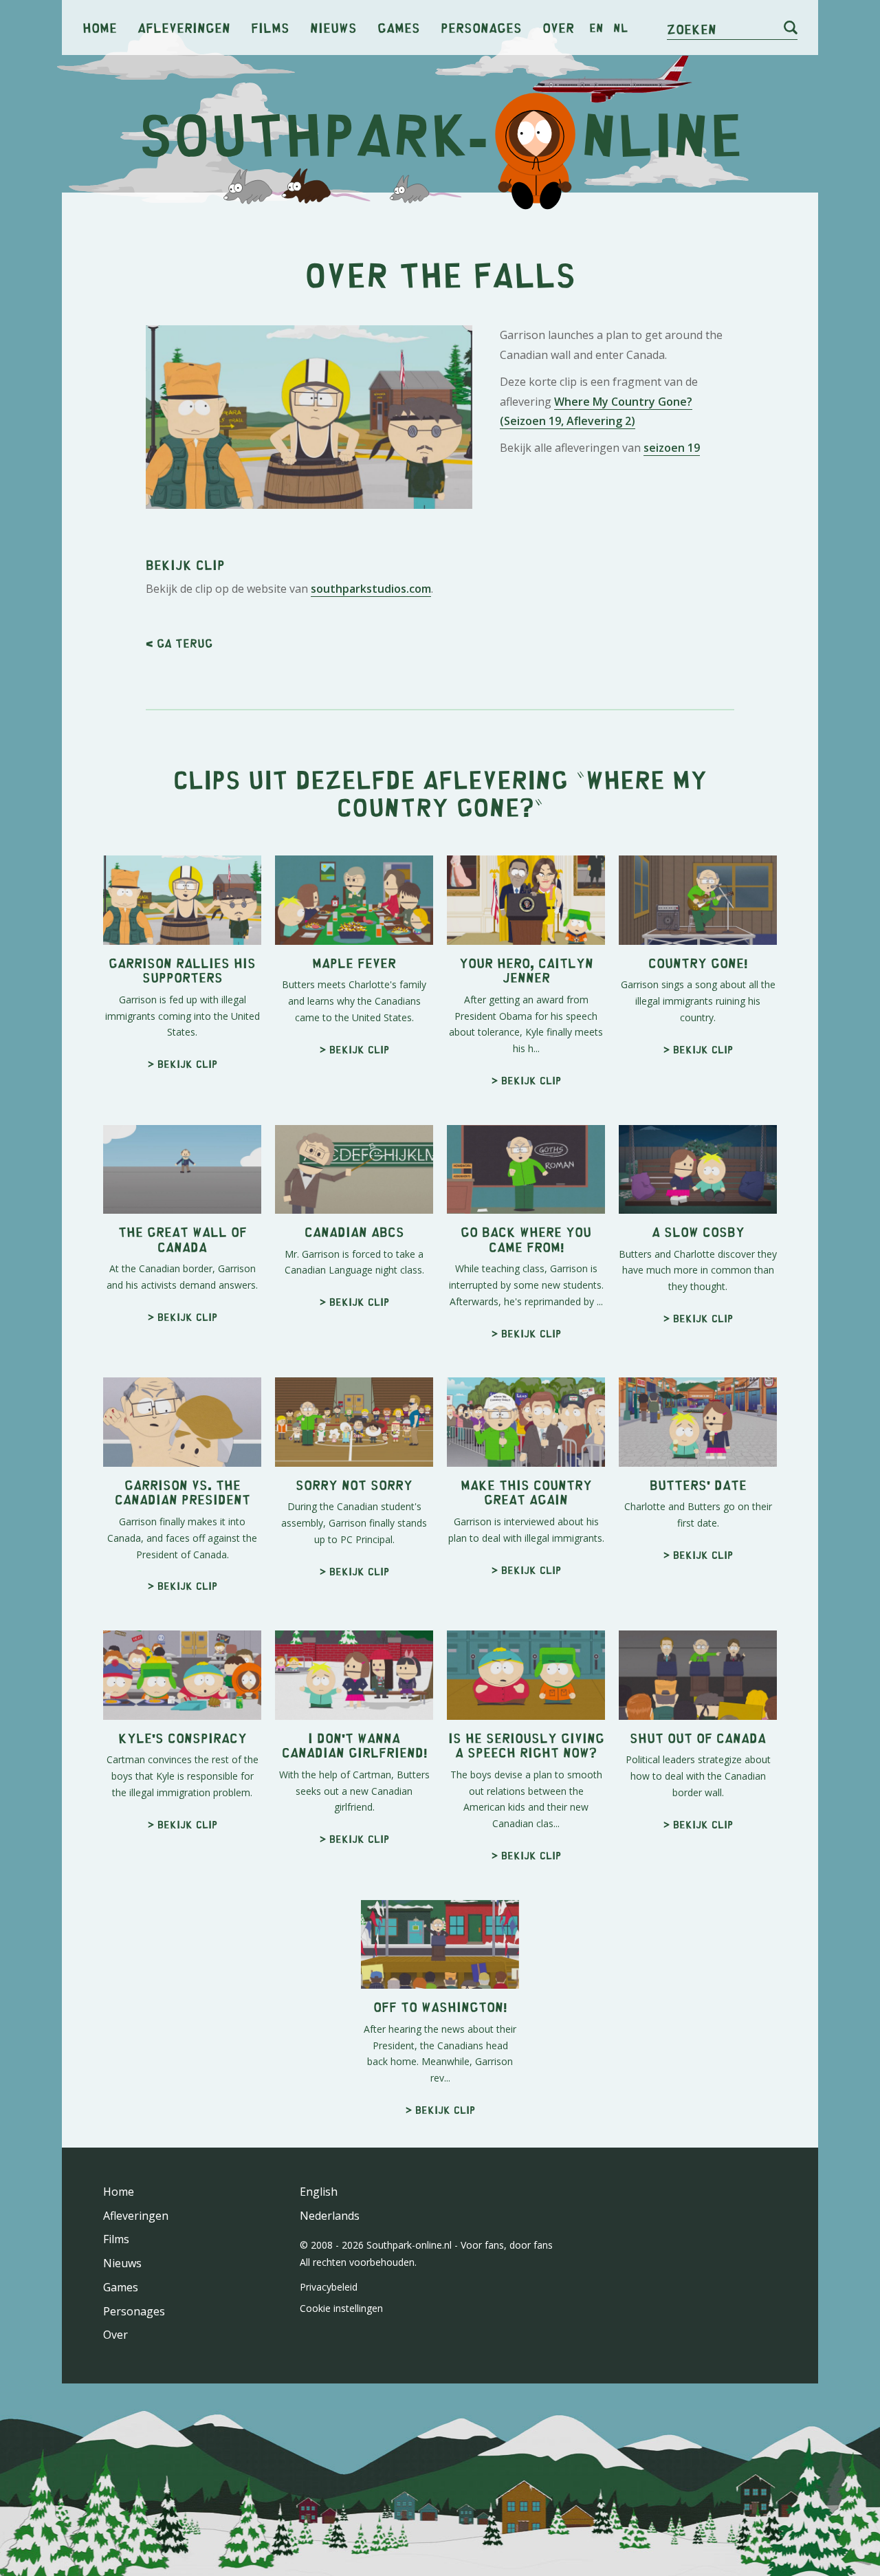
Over (558, 27)
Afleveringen (184, 27)
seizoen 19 (672, 448)
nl (620, 28)
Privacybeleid (329, 2287)
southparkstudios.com (371, 589)
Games (399, 27)
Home (100, 27)
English (319, 2192)
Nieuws (333, 27)
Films (270, 27)
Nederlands (330, 2216)
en (596, 28)
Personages (481, 27)
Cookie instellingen (341, 2308)
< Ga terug (179, 643)
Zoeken (692, 29)
